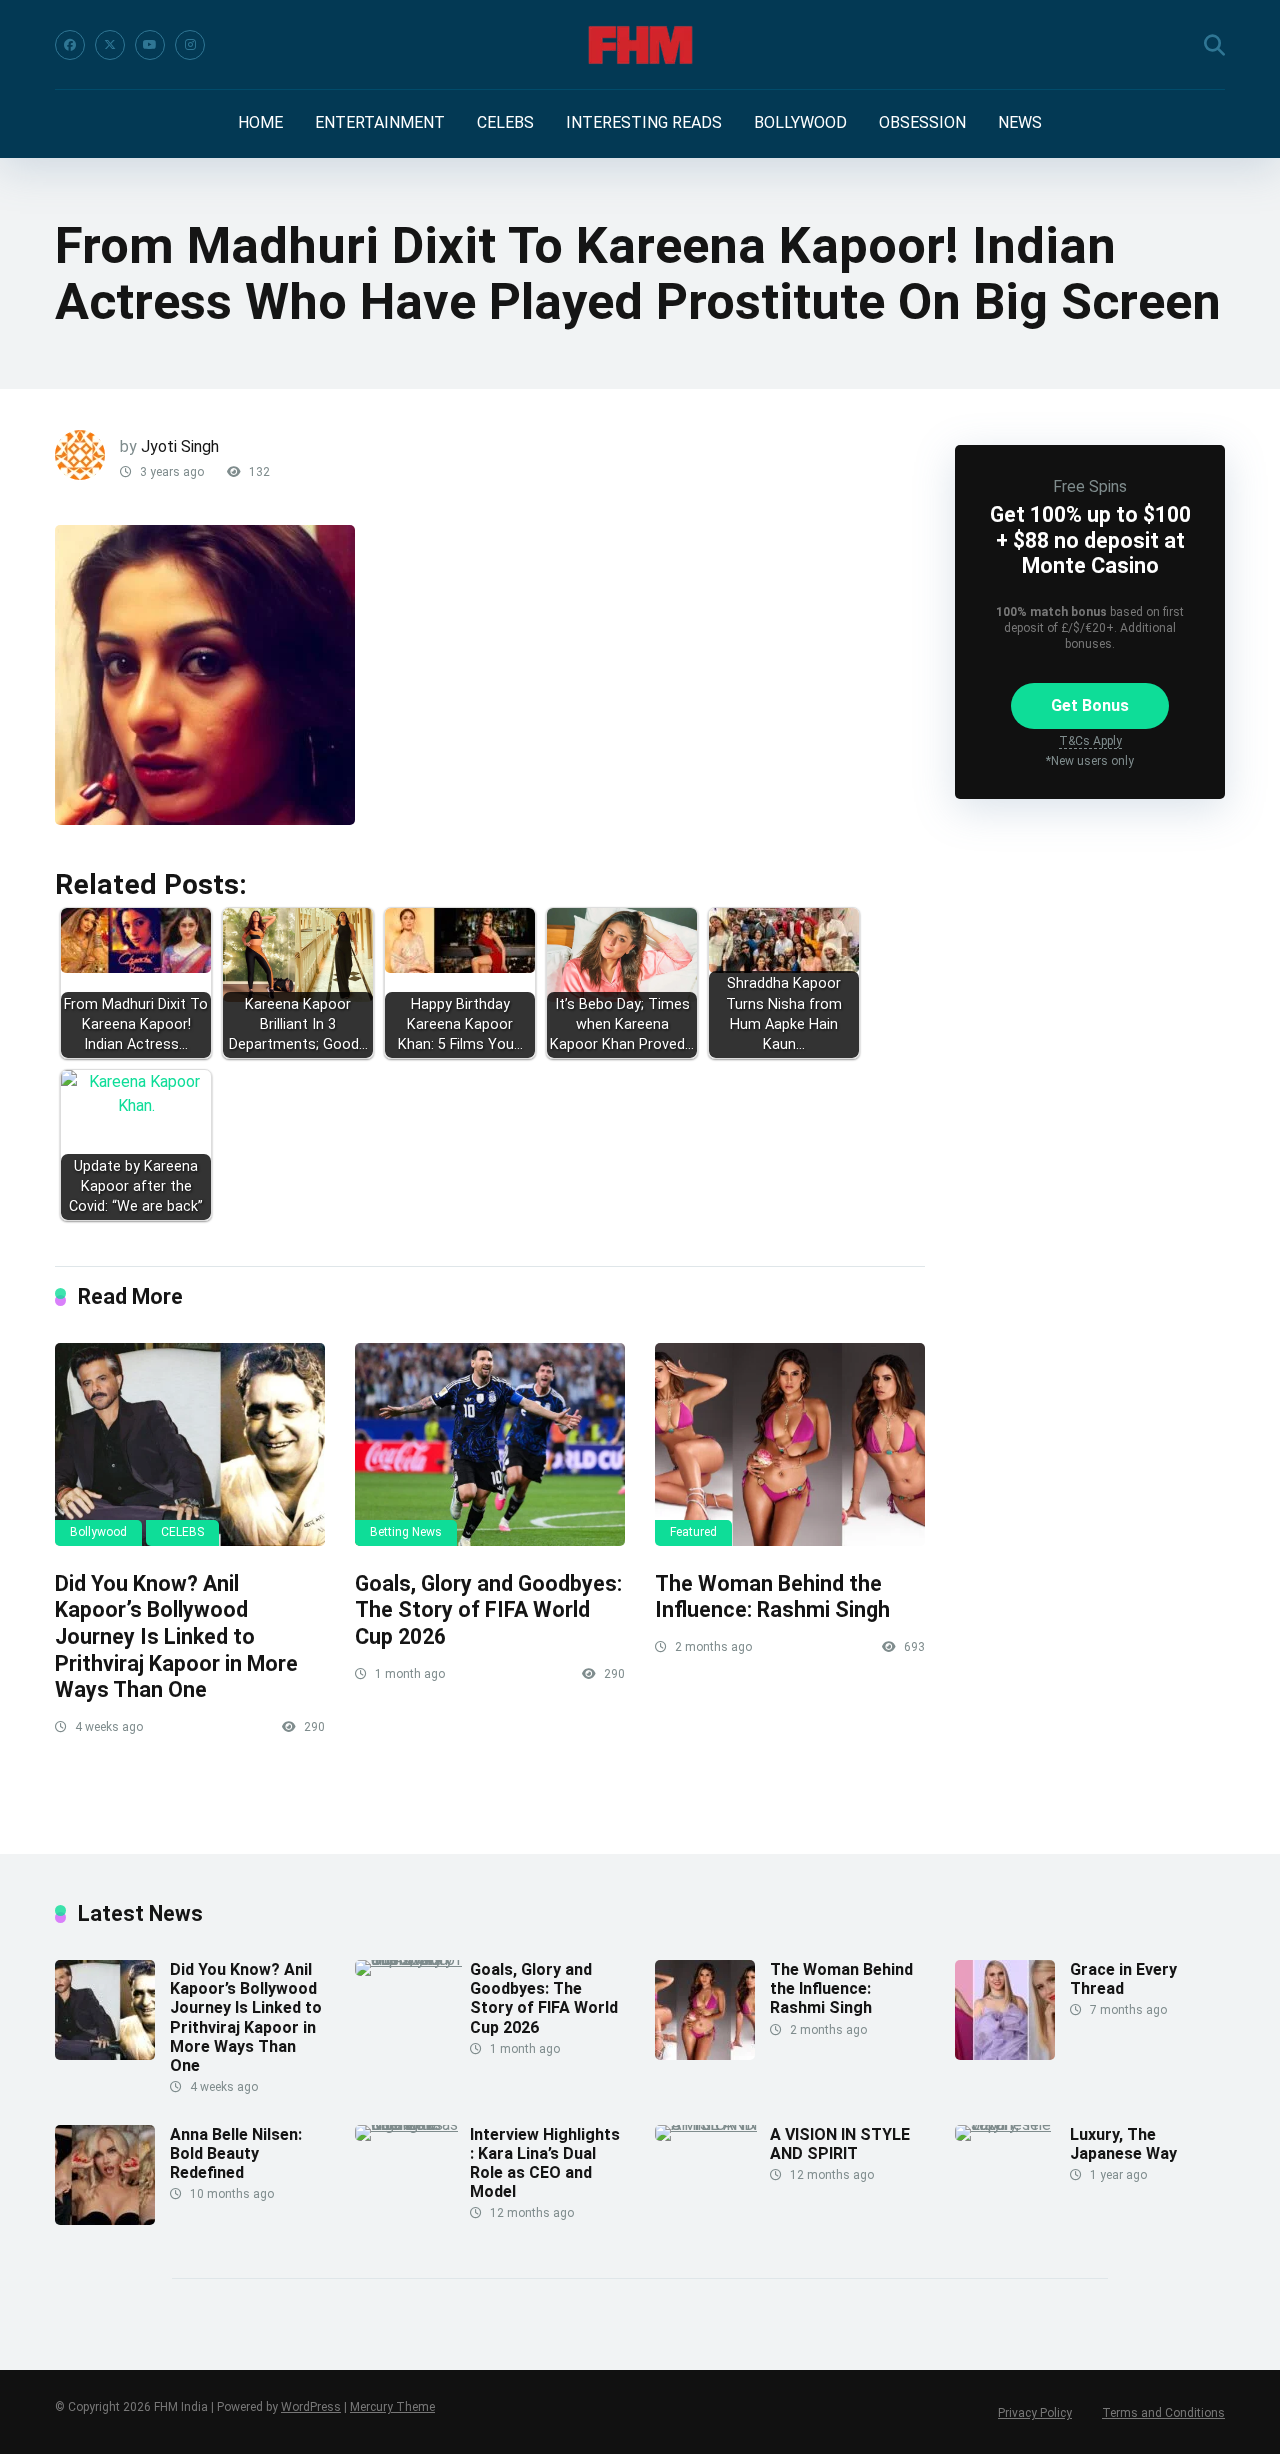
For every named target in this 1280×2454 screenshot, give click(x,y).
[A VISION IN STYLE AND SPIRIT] (712, 2124)
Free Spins (1090, 486)
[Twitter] (110, 45)
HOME (260, 122)
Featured (693, 1532)
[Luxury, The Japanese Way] (1012, 2124)
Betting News (406, 1532)
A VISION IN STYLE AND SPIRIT (840, 2144)
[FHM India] (640, 45)
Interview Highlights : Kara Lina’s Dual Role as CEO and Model (545, 2163)
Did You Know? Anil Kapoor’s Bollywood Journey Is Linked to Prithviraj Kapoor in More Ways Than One (176, 1637)
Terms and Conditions (1163, 2413)
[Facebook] (70, 45)
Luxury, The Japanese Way (1123, 2144)
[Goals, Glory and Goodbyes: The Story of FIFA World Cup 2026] (490, 1444)
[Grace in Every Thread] (1005, 2054)
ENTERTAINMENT (380, 122)
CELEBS (505, 122)
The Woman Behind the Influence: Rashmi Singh (772, 1597)
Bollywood (98, 1532)
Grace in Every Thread (1123, 1979)
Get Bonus (1090, 705)
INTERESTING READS (644, 122)
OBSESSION (922, 122)
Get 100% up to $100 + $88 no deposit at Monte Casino (1090, 539)
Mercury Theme (392, 2407)
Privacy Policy (1035, 2413)
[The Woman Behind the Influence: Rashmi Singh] (790, 1444)
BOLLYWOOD (800, 122)
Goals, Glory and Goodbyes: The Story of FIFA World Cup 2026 (488, 1610)
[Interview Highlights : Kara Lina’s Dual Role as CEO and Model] (412, 2124)
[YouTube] (150, 45)
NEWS (1020, 122)
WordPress (311, 2407)
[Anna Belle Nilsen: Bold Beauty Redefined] (105, 2219)
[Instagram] (190, 45)
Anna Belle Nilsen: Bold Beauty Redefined (236, 2153)
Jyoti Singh (180, 446)
